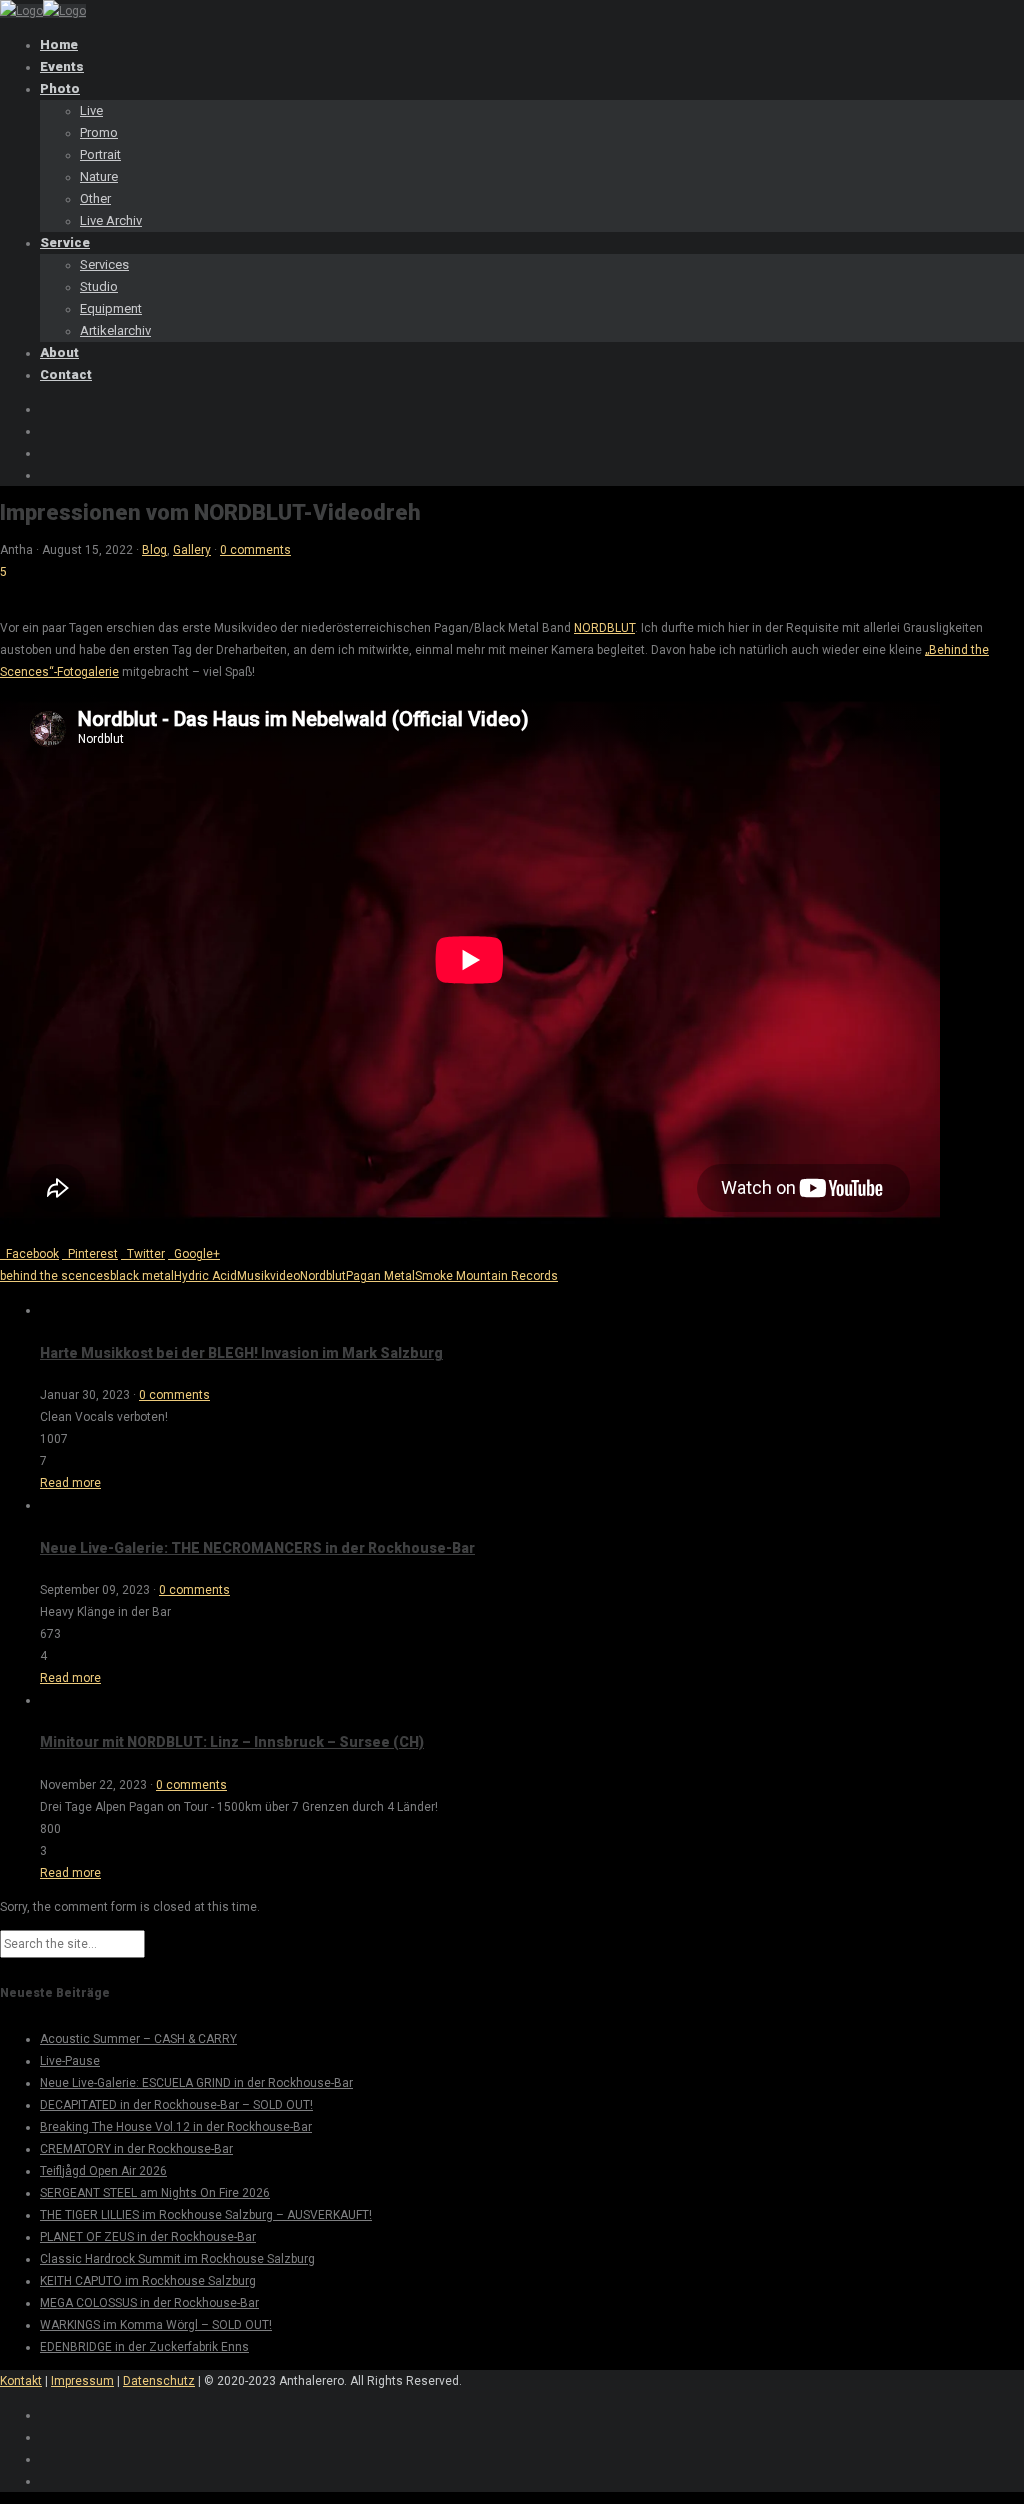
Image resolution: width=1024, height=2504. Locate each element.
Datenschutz (159, 2381)
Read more (70, 1483)
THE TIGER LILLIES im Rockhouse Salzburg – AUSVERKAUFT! (206, 2215)
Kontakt (21, 2381)
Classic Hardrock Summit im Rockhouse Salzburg (177, 2259)
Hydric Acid (205, 1276)
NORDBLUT (604, 628)
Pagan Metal (380, 1276)
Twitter (143, 1254)
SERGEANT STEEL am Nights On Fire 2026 (155, 2193)
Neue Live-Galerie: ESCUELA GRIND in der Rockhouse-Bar (196, 2083)
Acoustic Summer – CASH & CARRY (138, 2039)
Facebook (29, 1254)
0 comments (255, 550)
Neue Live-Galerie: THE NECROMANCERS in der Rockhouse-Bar (257, 1548)
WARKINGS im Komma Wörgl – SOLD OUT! (156, 2325)
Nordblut (323, 1276)
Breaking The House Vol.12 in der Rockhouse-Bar (176, 2127)
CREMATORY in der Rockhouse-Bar (136, 2149)
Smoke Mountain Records (486, 1276)
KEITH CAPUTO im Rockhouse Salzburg (148, 2281)
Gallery (192, 550)
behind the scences (55, 1276)
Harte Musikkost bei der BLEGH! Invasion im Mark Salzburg (241, 1353)
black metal (142, 1276)
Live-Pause (70, 2061)
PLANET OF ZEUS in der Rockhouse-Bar (148, 2237)
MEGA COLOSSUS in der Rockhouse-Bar (149, 2303)
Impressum (82, 2381)
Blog (154, 550)
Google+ (194, 1254)
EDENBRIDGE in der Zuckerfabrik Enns (144, 2347)
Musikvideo (268, 1276)
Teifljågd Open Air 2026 (103, 2171)
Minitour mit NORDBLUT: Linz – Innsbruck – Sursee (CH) (232, 1742)
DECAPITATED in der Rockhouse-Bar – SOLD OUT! (176, 2105)
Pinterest (90, 1254)
